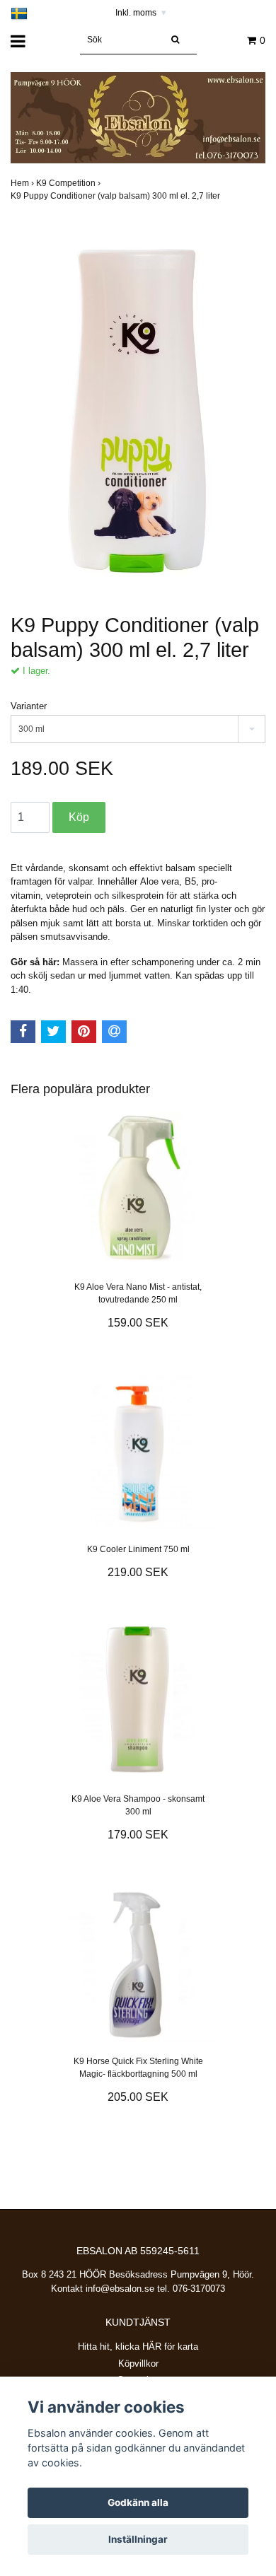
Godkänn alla (138, 2502)
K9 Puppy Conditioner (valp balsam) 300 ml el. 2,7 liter (116, 196)
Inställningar (138, 2539)
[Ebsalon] (138, 117)
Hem (23, 183)
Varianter (29, 706)
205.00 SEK (138, 2097)
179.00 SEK (138, 1835)
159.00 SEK (138, 1323)
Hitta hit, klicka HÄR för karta (138, 2347)
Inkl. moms (141, 13)
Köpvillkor (138, 2364)
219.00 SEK (138, 1572)
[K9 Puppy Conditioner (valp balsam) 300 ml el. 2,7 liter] (138, 405)
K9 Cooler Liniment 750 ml (138, 1549)
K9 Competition (69, 183)
